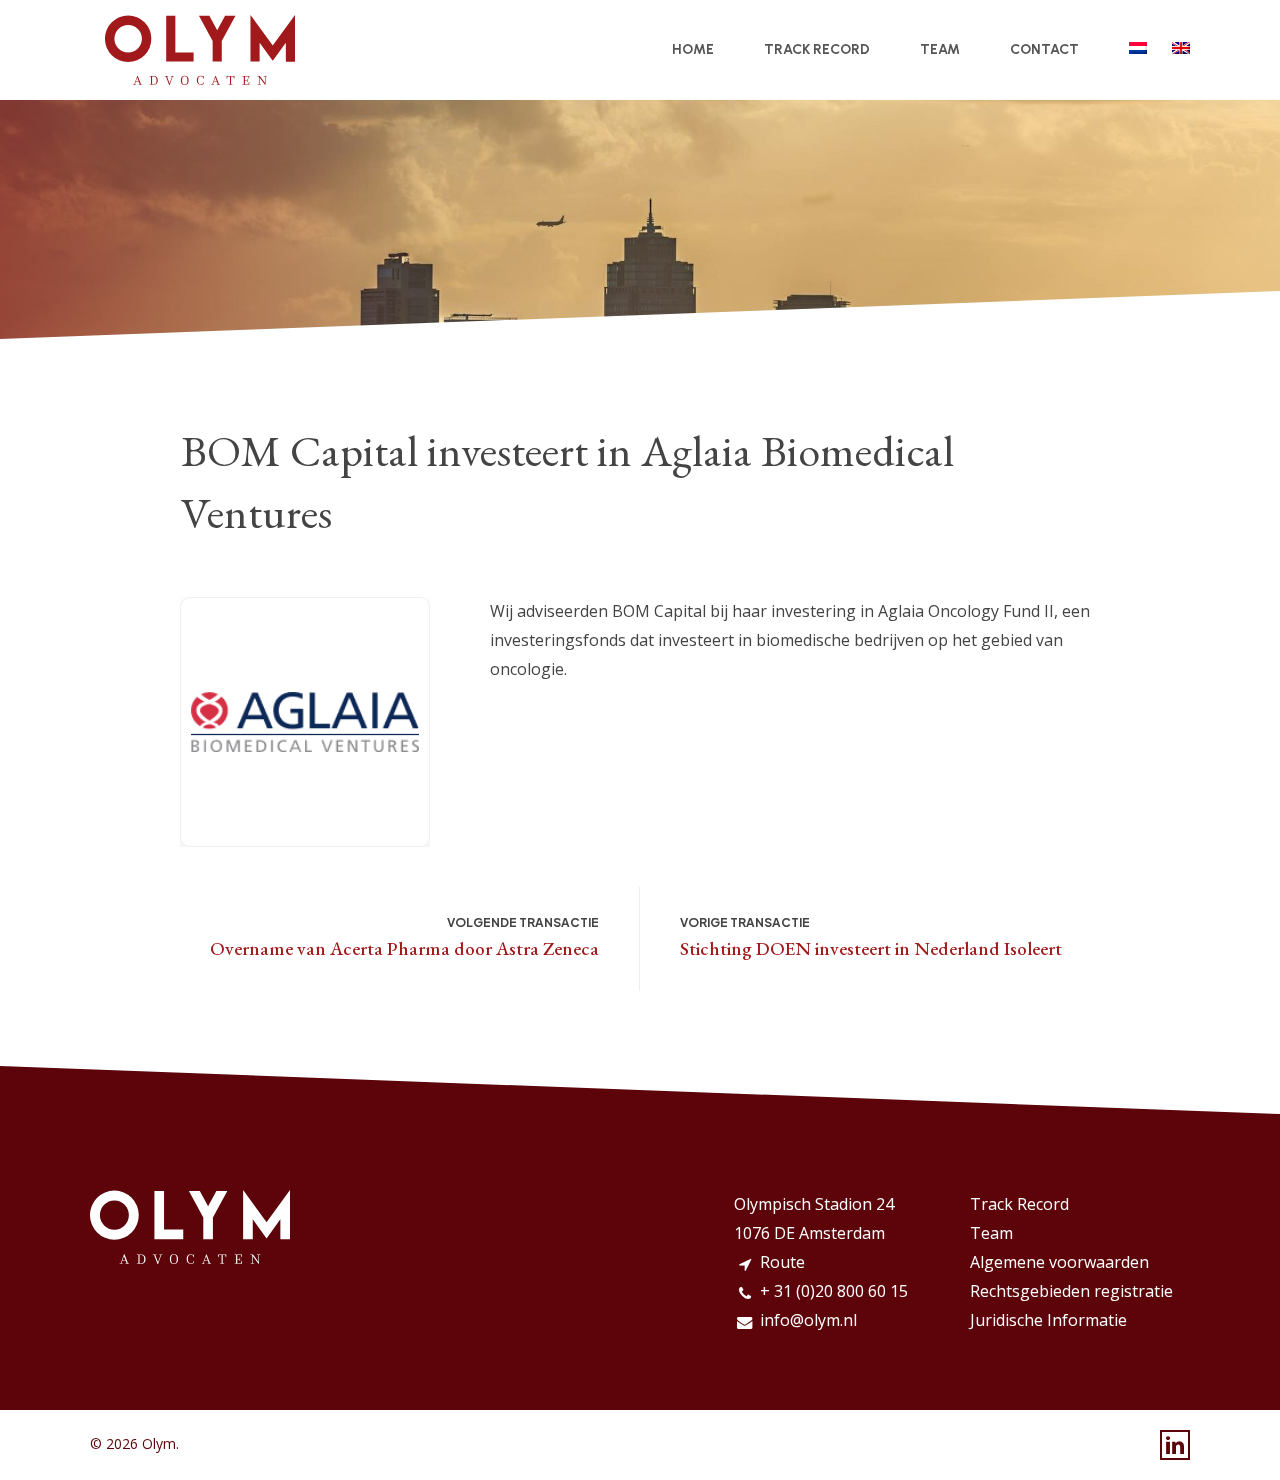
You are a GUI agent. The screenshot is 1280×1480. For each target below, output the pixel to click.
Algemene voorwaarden (1059, 1262)
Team (991, 1233)
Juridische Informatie (1048, 1320)
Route (782, 1262)
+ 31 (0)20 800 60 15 (834, 1291)
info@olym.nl (808, 1320)
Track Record (1019, 1204)
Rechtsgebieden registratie (1071, 1291)
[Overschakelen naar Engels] (1181, 50)
